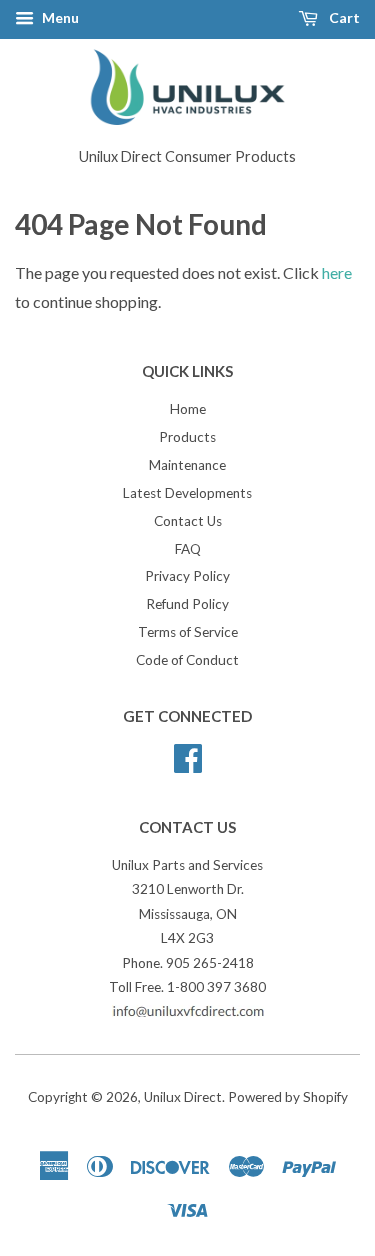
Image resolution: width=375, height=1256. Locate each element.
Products (187, 437)
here (337, 272)
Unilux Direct (183, 1097)
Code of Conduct (187, 660)
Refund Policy (187, 604)
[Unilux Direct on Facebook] (188, 755)
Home (188, 409)
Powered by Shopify (288, 1097)
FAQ (188, 549)
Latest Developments (187, 493)
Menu (59, 17)
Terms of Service (188, 632)
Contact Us (188, 521)
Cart (343, 17)
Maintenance (187, 465)
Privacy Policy (187, 576)
